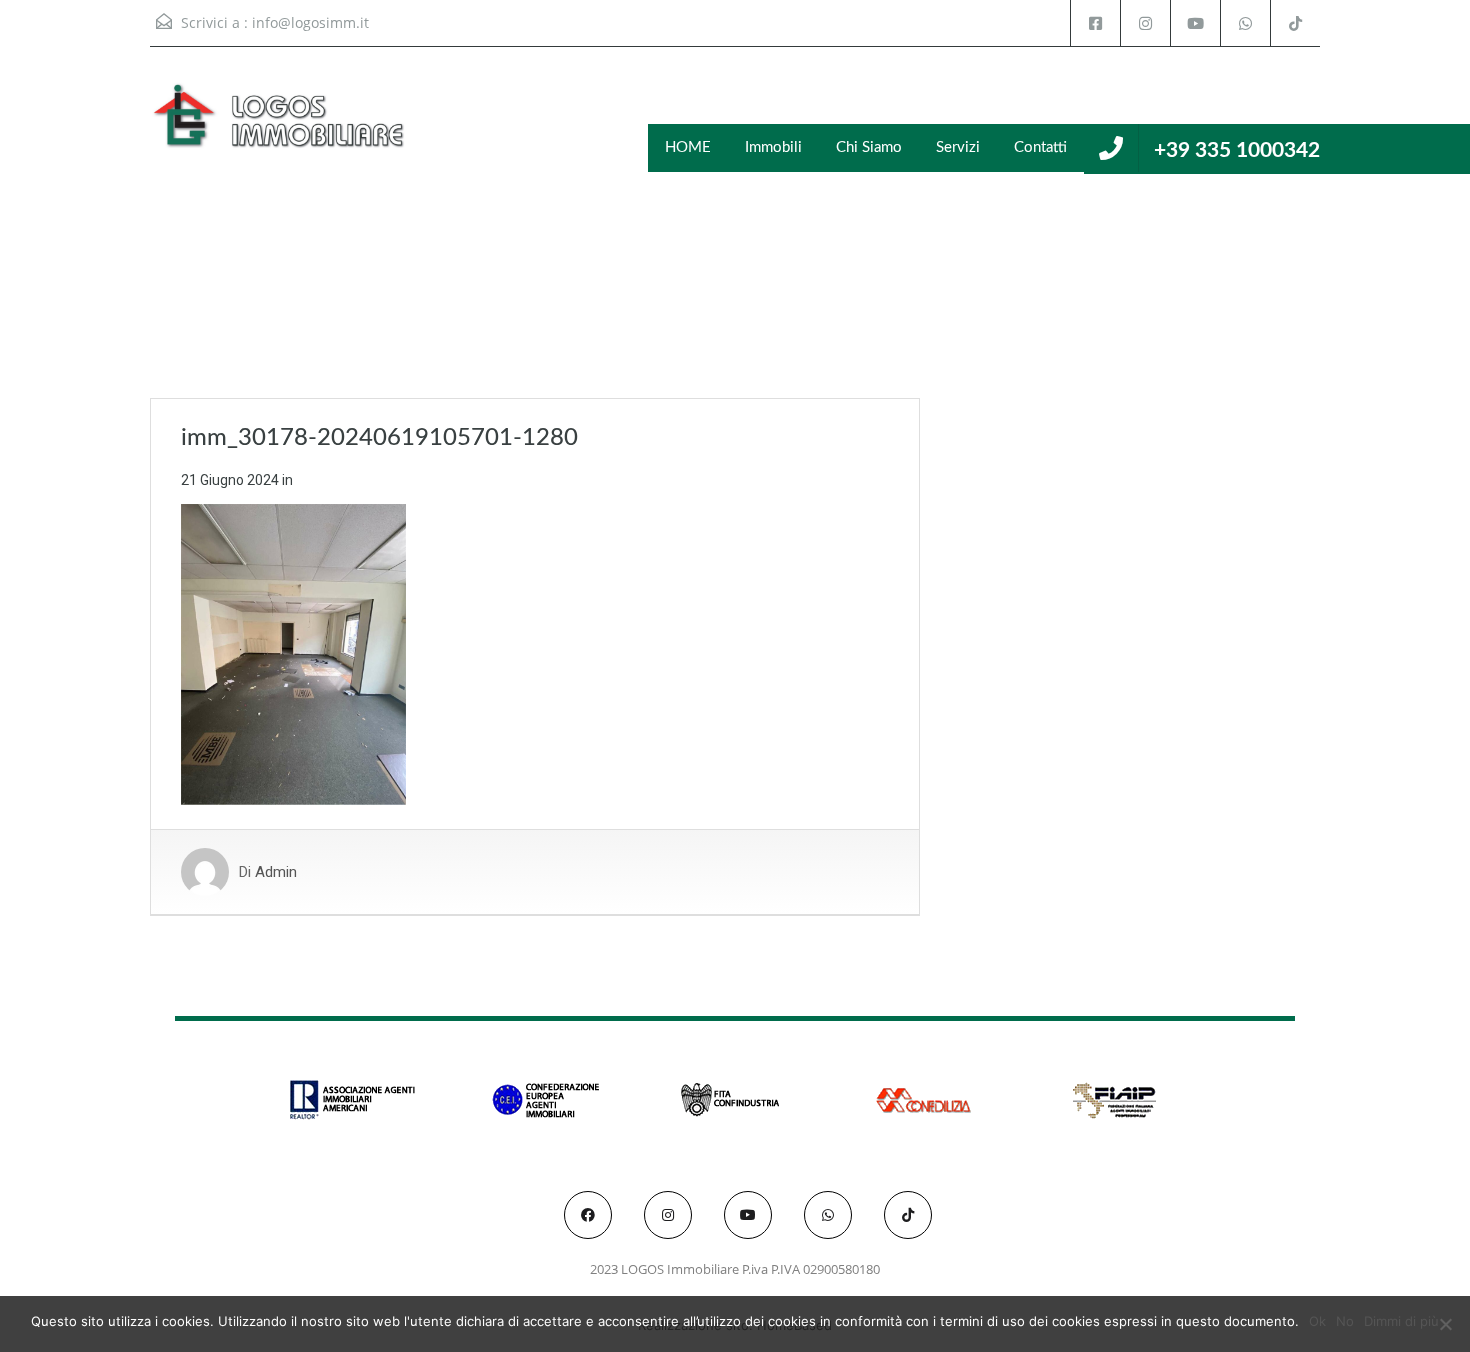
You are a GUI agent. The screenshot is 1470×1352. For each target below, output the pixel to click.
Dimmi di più (1401, 1321)
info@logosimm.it (310, 22)
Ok (1317, 1321)
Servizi (958, 147)
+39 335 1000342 (1237, 150)
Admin (276, 872)
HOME (688, 147)
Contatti (1040, 147)
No (1345, 1321)
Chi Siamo (869, 147)
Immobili (773, 147)
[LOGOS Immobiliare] (280, 125)
